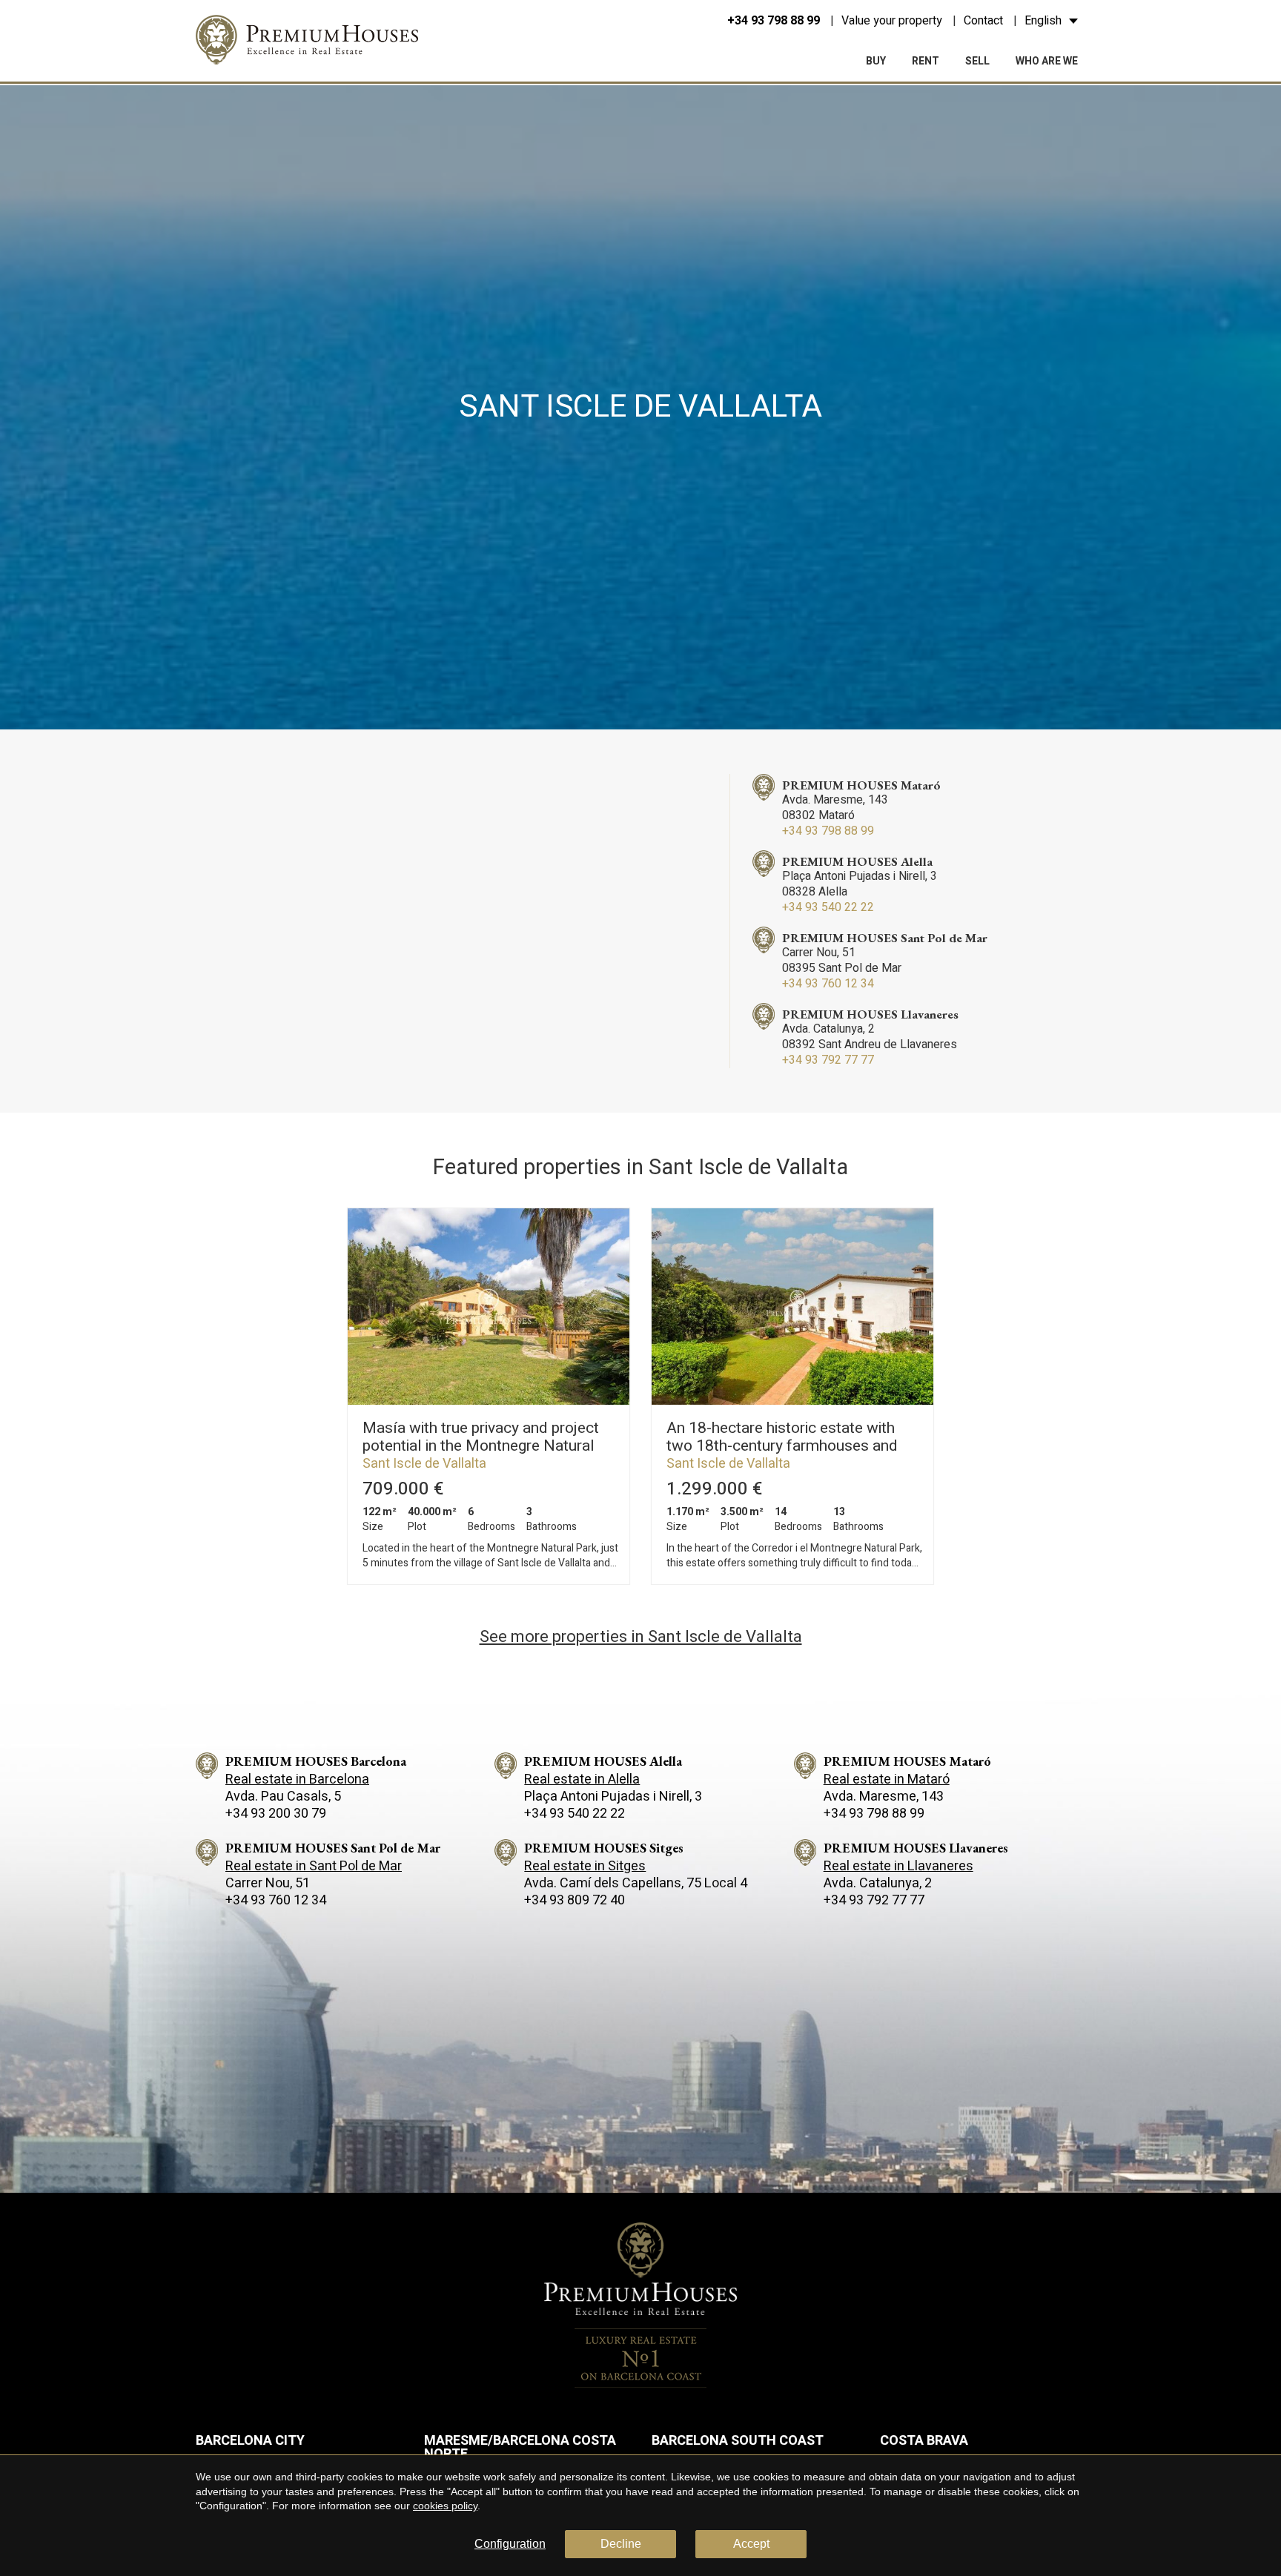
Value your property (892, 21)
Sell (977, 61)
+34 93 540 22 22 (828, 907)
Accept (751, 2544)
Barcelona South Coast (738, 2441)
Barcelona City (250, 2441)
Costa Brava (924, 2441)
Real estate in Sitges (585, 1866)
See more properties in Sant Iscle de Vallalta (641, 1637)
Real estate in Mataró (887, 1779)
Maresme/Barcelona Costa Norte (520, 2447)
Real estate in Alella (582, 1779)
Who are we (1047, 61)
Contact (983, 21)
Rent (926, 61)
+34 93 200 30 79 (276, 1814)
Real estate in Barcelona (297, 1779)
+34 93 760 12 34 (828, 984)
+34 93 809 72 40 (575, 1900)
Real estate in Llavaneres (898, 1866)
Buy (876, 61)
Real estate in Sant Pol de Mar (314, 1866)
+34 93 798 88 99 (774, 21)
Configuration (510, 2544)
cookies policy (445, 2506)
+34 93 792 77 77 (828, 1060)
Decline (621, 2544)
